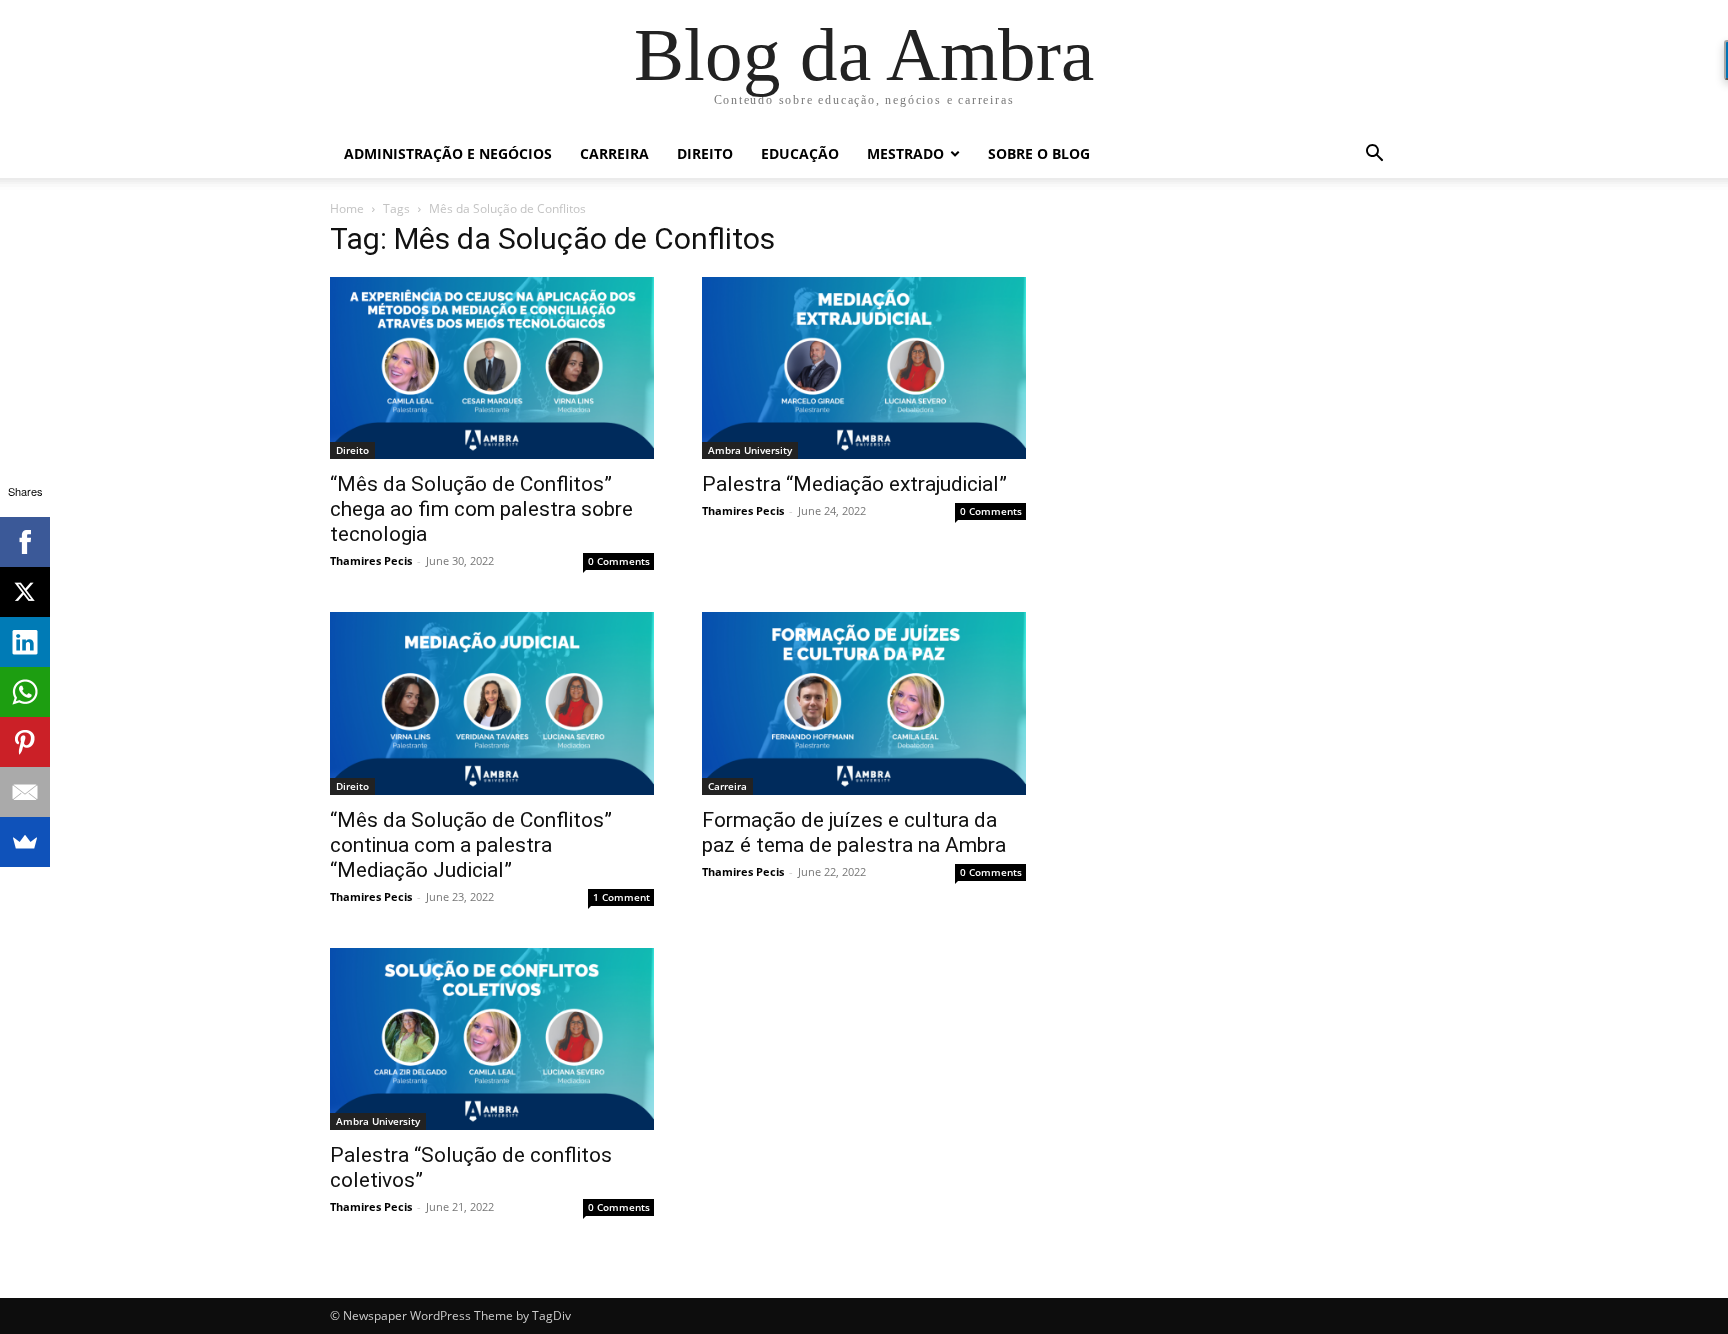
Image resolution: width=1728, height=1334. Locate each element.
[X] (25, 592)
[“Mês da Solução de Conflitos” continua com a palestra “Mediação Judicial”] (492, 703)
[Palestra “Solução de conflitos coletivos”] (492, 1039)
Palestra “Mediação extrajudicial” (854, 484)
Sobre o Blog (1039, 153)
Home (347, 208)
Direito (705, 153)
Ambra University (750, 450)
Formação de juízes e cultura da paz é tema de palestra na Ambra (854, 832)
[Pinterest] (25, 742)
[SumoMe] (25, 842)
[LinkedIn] (25, 642)
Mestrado (905, 153)
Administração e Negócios (448, 153)
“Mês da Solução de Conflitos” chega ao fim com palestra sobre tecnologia (481, 509)
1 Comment (621, 897)
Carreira (614, 153)
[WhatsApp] (25, 692)
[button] (1374, 155)
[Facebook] (25, 542)
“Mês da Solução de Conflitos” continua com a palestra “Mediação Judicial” (471, 845)
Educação (800, 153)
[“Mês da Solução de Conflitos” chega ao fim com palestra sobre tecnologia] (492, 368)
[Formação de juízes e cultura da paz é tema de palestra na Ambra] (864, 703)
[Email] (25, 792)
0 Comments (619, 561)
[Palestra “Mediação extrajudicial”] (864, 368)
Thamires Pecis (371, 560)
